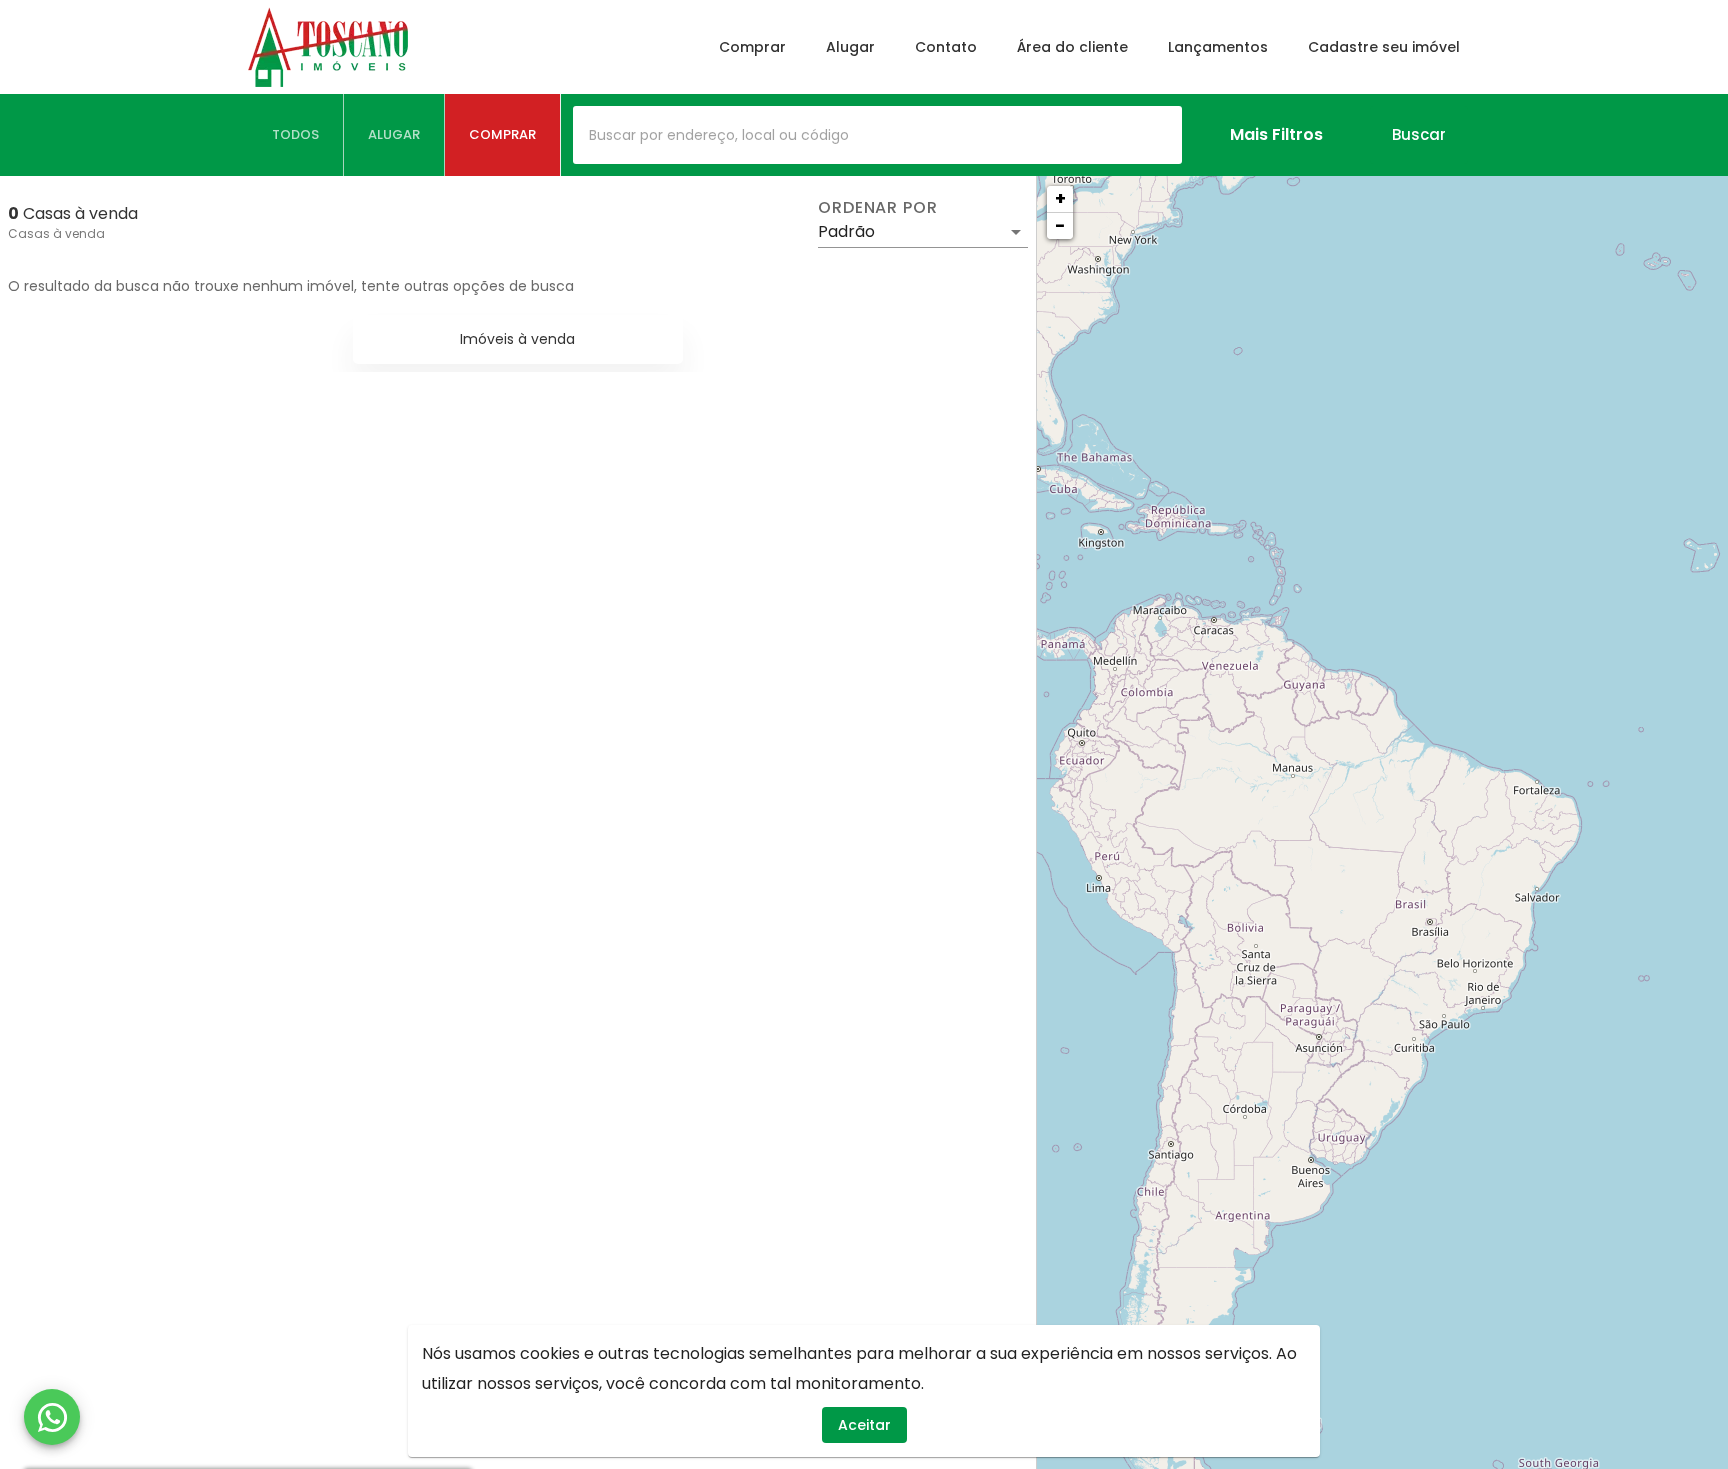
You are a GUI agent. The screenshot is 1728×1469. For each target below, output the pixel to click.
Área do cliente (1072, 47)
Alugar (850, 47)
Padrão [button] (846, 231)
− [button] (1060, 225)
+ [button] (1060, 198)
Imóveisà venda (517, 339)
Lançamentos (1218, 47)
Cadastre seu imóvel (1384, 47)
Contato (946, 47)
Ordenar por (878, 208)
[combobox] (877, 135)
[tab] (296, 135)
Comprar (752, 47)
